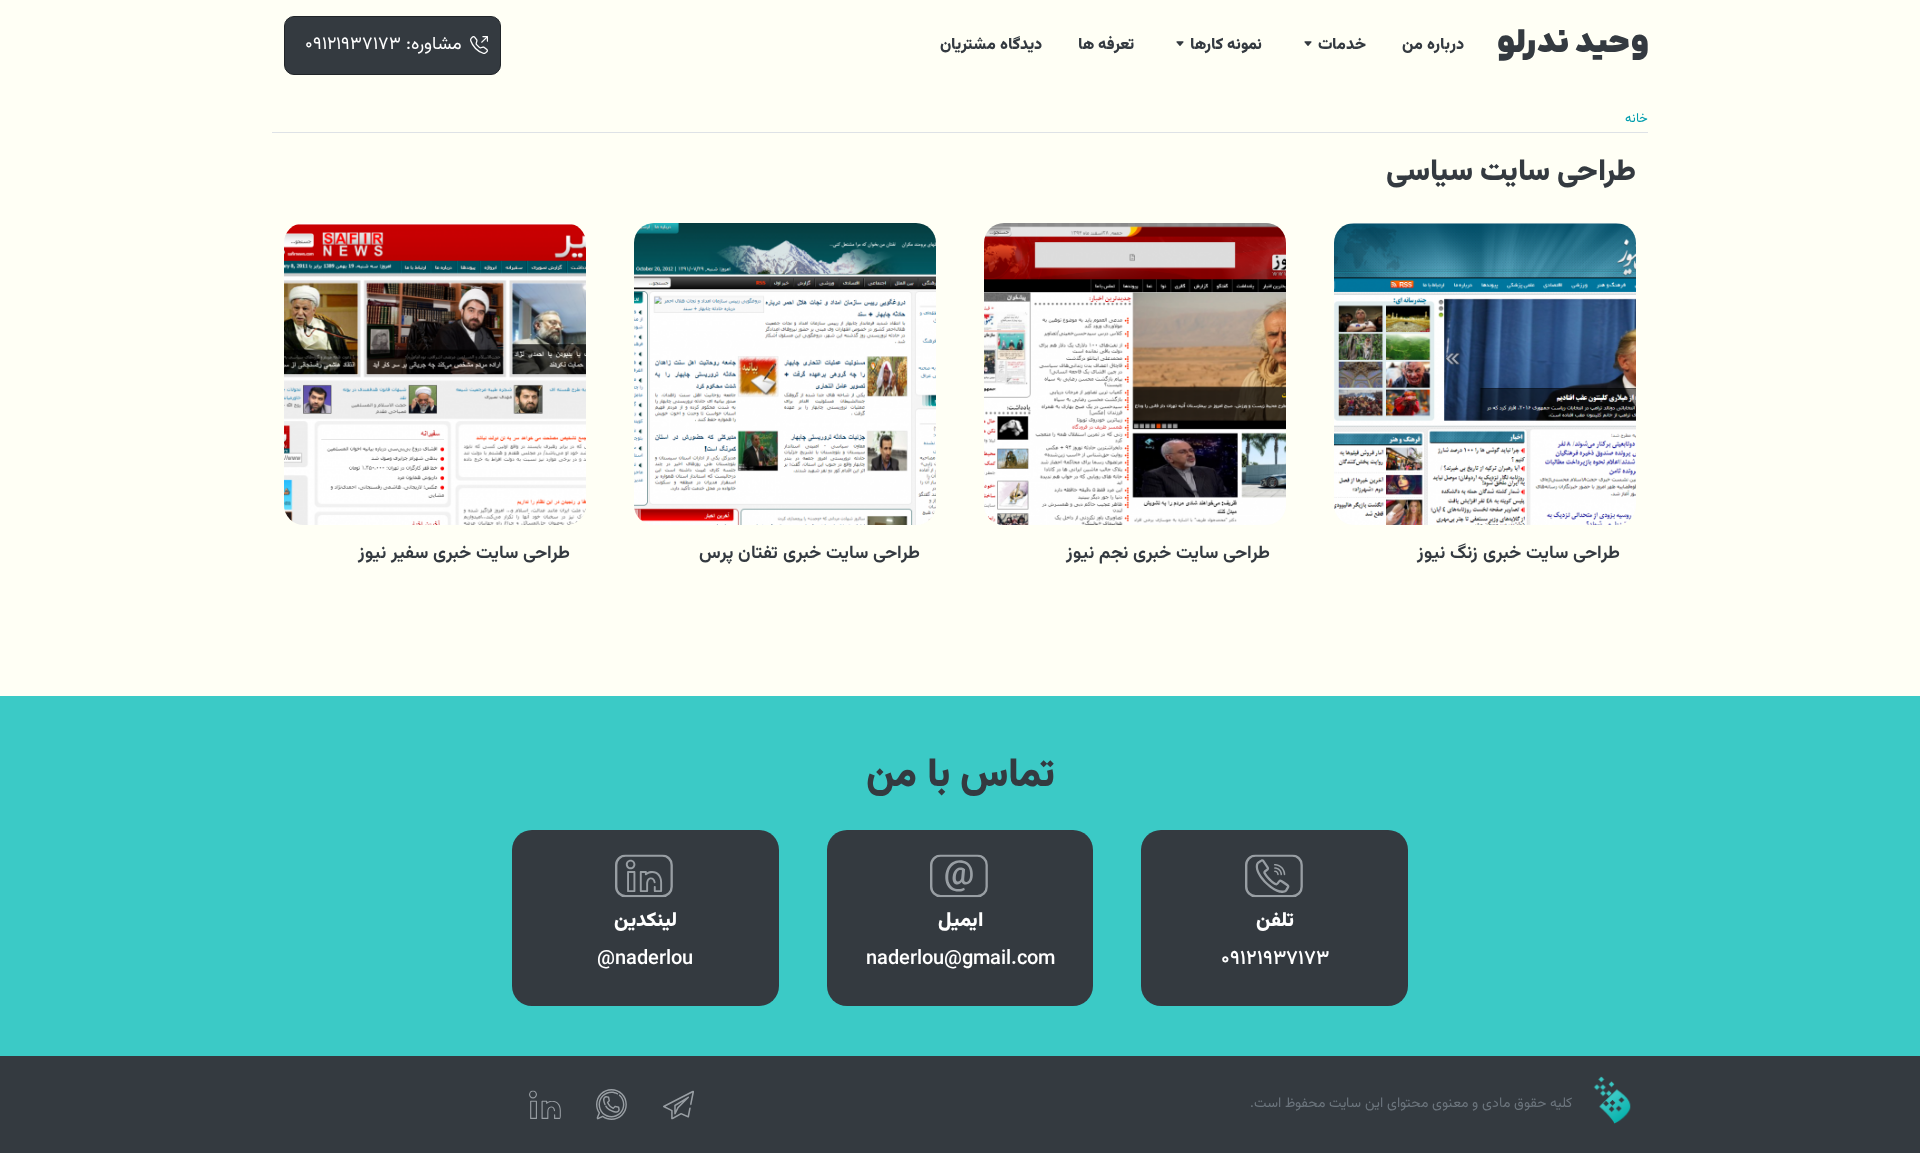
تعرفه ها (1106, 45)
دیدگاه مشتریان (991, 45)
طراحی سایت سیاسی (1511, 172)
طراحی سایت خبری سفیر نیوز (464, 554)
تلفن (1275, 921)
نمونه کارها (1226, 45)
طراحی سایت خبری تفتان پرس (809, 554)
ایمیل (960, 921)
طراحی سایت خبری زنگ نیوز (1518, 554)
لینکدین (645, 921)
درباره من (1433, 45)
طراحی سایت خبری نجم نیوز (1168, 554)
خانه (1636, 119)
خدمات (1342, 45)
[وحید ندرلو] (1573, 45)
